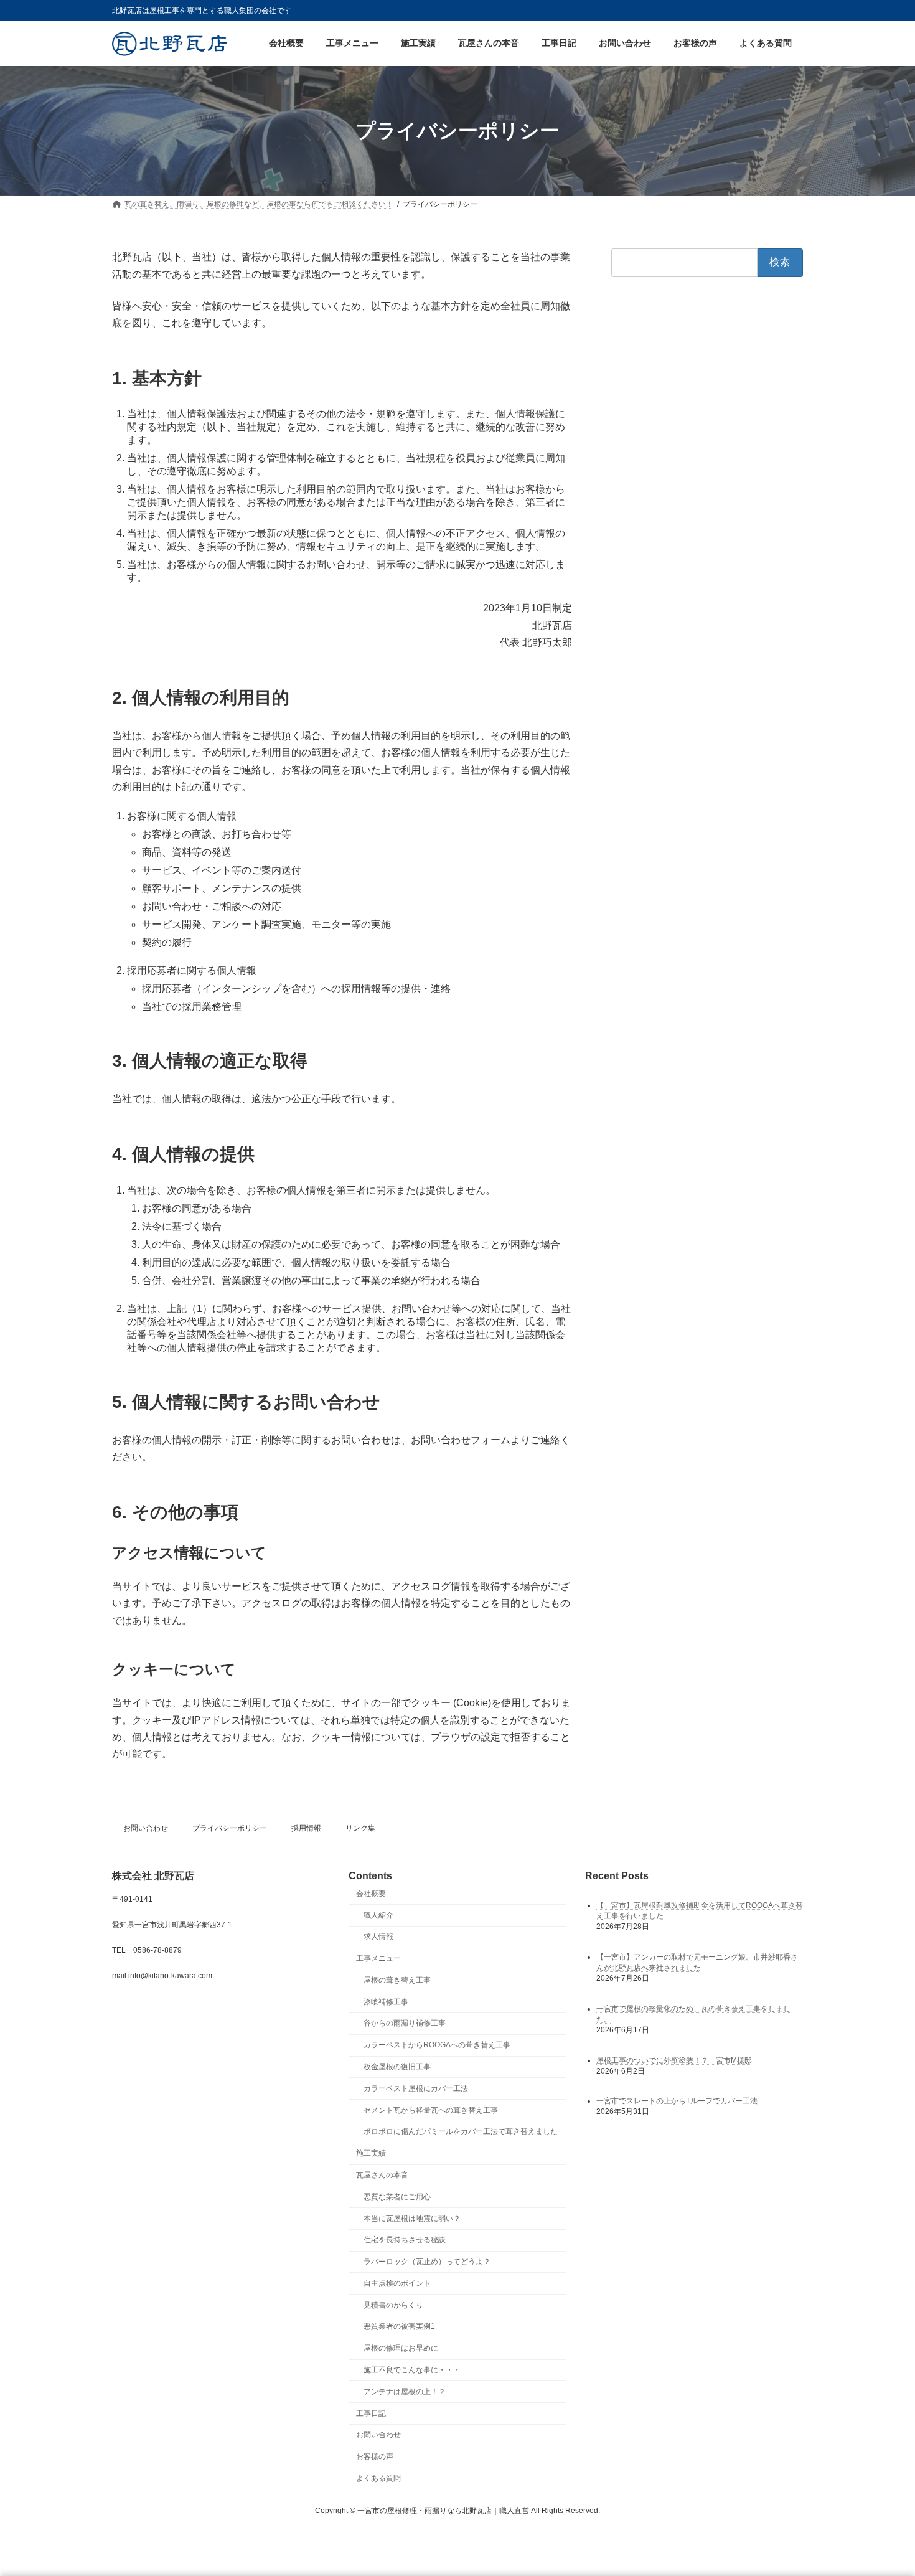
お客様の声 (375, 2456)
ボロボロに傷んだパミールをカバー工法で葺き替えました (461, 2132)
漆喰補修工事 (386, 2002)
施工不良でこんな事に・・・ (412, 2370)
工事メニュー (378, 1958)
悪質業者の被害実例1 (399, 2327)
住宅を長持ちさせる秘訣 (405, 2240)
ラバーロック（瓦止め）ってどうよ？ (427, 2262)
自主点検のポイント (397, 2283)
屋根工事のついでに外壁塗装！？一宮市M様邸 (674, 2060)
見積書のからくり (393, 2305)
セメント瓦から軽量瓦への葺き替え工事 (431, 2110)
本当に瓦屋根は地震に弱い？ (412, 2219)
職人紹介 (378, 1915)
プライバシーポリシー (230, 1828)
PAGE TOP (882, 2487)
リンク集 (360, 1828)
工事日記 (371, 2413)
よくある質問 (378, 2478)
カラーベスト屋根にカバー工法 (416, 2088)
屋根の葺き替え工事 (397, 1980)
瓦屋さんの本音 (382, 2175)
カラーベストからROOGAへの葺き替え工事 (437, 2045)
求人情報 (378, 1937)
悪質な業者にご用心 (397, 2197)
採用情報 (306, 1828)
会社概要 (371, 1894)
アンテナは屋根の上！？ (405, 2392)
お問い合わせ (146, 1828)
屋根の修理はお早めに (401, 2348)
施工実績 (371, 2153)
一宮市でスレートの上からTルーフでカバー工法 (677, 2102)
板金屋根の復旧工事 (397, 2067)
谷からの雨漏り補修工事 (405, 2024)
